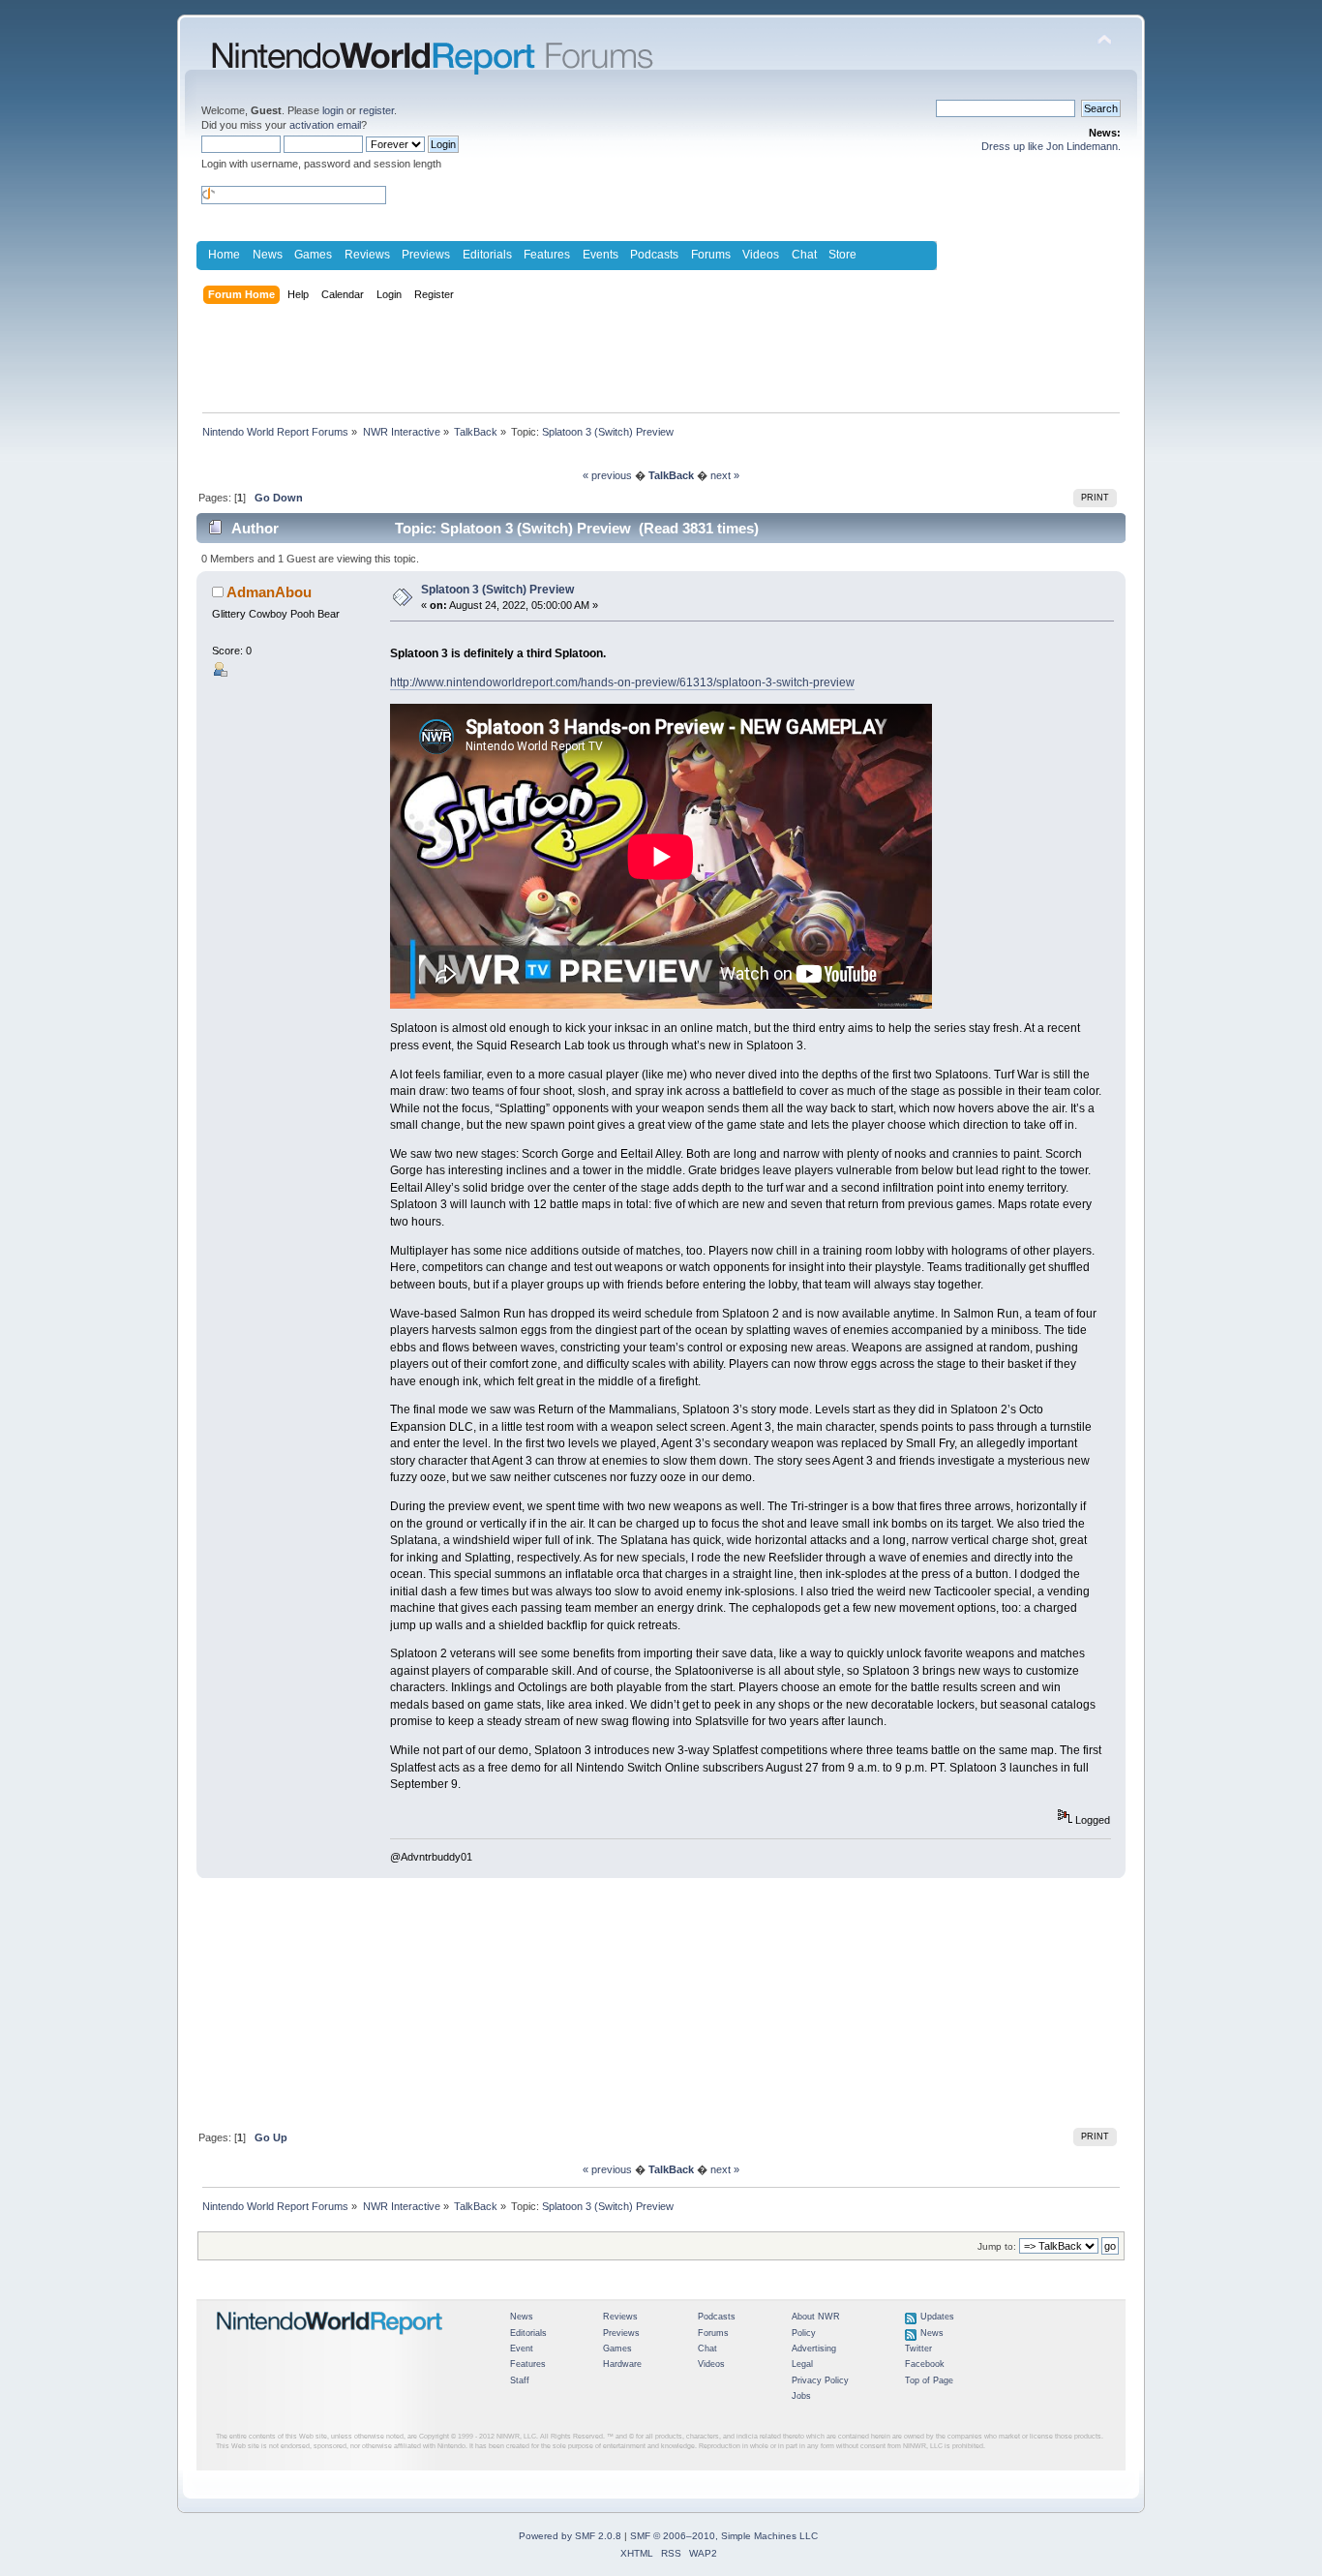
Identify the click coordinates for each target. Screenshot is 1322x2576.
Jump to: (997, 2246)
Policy (804, 2333)
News (268, 255)
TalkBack (671, 475)
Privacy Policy (820, 2380)
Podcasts (654, 255)
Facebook (925, 2364)
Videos (761, 255)
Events (601, 255)
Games (313, 255)
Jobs (801, 2396)
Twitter (918, 2349)
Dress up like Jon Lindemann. (1051, 146)
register (376, 110)
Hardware (622, 2364)
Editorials (487, 255)
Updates (937, 2317)
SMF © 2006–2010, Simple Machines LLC (724, 2536)
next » (725, 475)
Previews (426, 255)
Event (522, 2349)
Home (224, 255)
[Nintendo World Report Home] (330, 2343)
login (333, 110)
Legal (802, 2364)
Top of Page (929, 2380)
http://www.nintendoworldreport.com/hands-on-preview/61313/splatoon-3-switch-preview (622, 682)
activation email (325, 125)
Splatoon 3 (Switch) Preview (497, 590)
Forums (711, 255)
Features (547, 255)
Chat (804, 255)
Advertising (814, 2349)
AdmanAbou (269, 592)
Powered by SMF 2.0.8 (570, 2536)
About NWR (816, 2317)
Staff (520, 2380)
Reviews (367, 255)
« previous (607, 475)
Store (842, 255)
